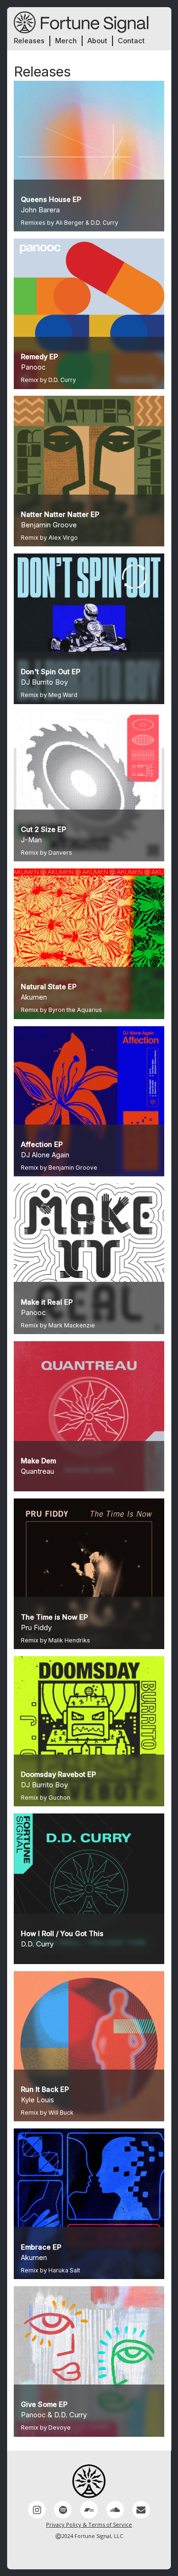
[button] (37, 2510)
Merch (66, 41)
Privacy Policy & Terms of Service (89, 2524)
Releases (29, 41)
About (97, 41)
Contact (131, 41)
